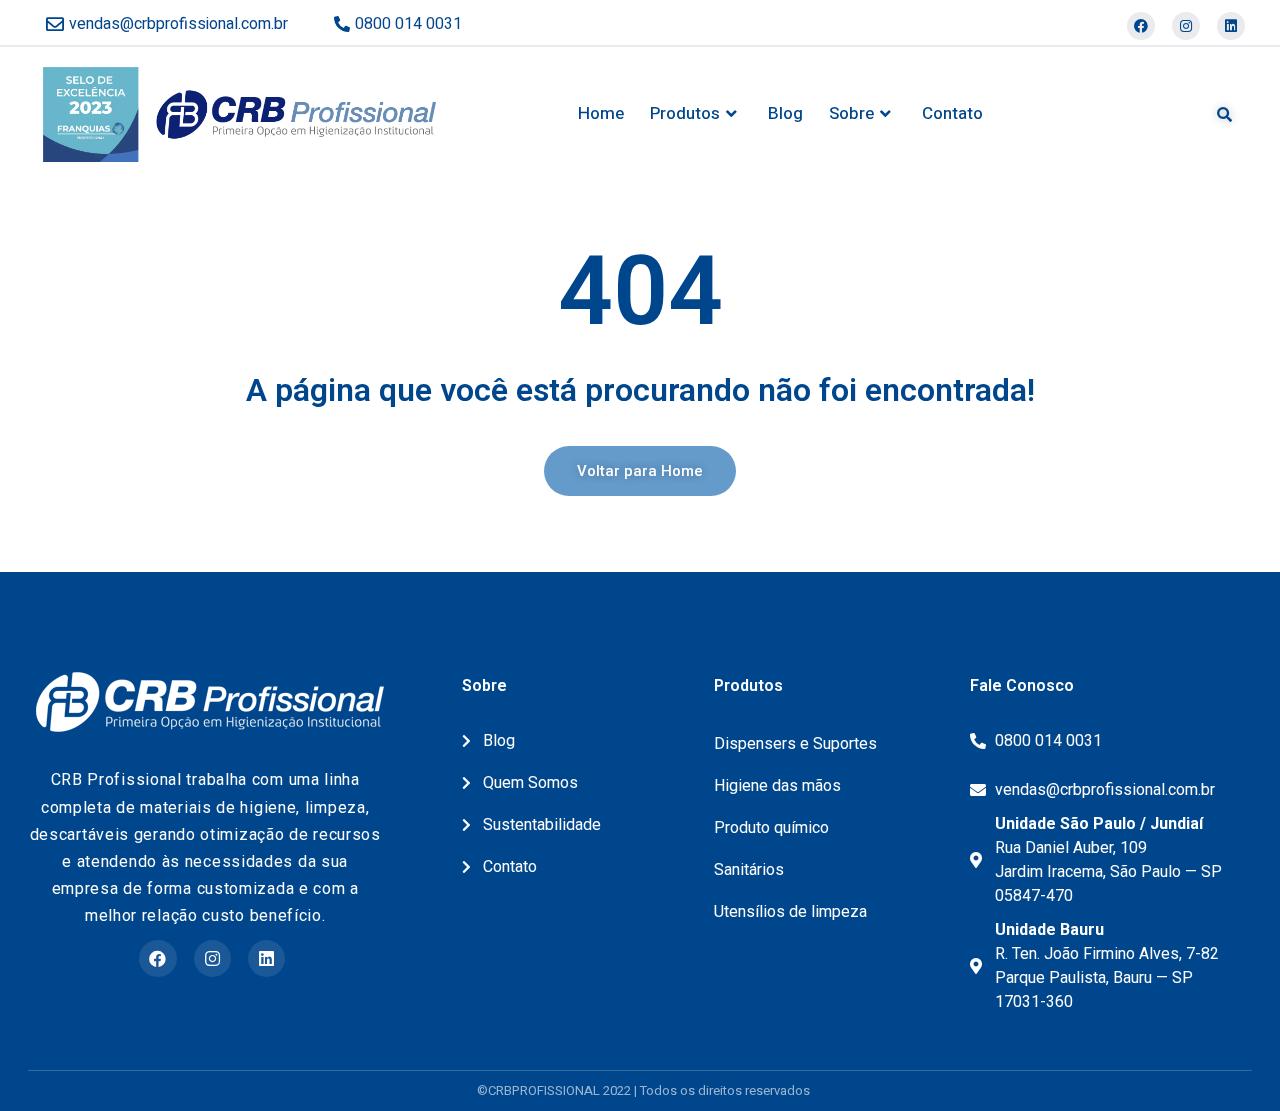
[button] (640, 471)
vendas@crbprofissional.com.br (178, 24)
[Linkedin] (1231, 26)
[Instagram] (1186, 26)
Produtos (685, 113)
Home (601, 113)
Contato (952, 113)
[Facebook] (1141, 26)
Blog (785, 113)
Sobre (851, 113)
